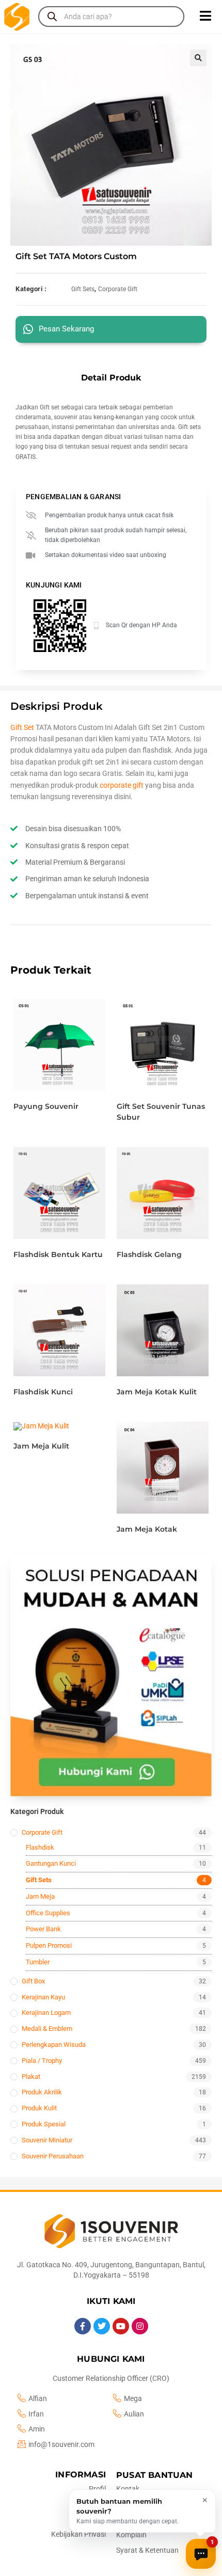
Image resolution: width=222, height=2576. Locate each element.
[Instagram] (140, 2326)
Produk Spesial (44, 2124)
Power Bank (43, 1929)
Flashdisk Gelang (149, 1254)
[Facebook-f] (83, 2326)
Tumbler (38, 1962)
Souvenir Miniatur (47, 2140)
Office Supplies (48, 1913)
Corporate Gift (118, 289)
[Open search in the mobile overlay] (111, 17)
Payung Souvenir (46, 1106)
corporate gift (122, 785)
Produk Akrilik (42, 2092)
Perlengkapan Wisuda (54, 2045)
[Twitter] (102, 2326)
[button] (198, 58)
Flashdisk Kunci (43, 1392)
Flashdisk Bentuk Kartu (58, 1254)
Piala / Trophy (42, 2061)
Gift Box (33, 1981)
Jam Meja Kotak (147, 1529)
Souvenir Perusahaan (53, 2156)
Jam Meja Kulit (41, 1446)
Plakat (31, 2077)
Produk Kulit (39, 2108)
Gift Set (22, 727)
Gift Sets (83, 289)
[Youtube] (121, 2326)
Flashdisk (40, 1847)
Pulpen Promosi (49, 1945)
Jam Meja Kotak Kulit (157, 1392)
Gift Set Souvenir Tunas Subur (161, 1112)
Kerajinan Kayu (43, 1997)
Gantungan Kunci (51, 1863)
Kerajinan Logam (46, 2013)
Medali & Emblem (47, 2029)
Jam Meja (40, 1896)
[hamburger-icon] (205, 17)
